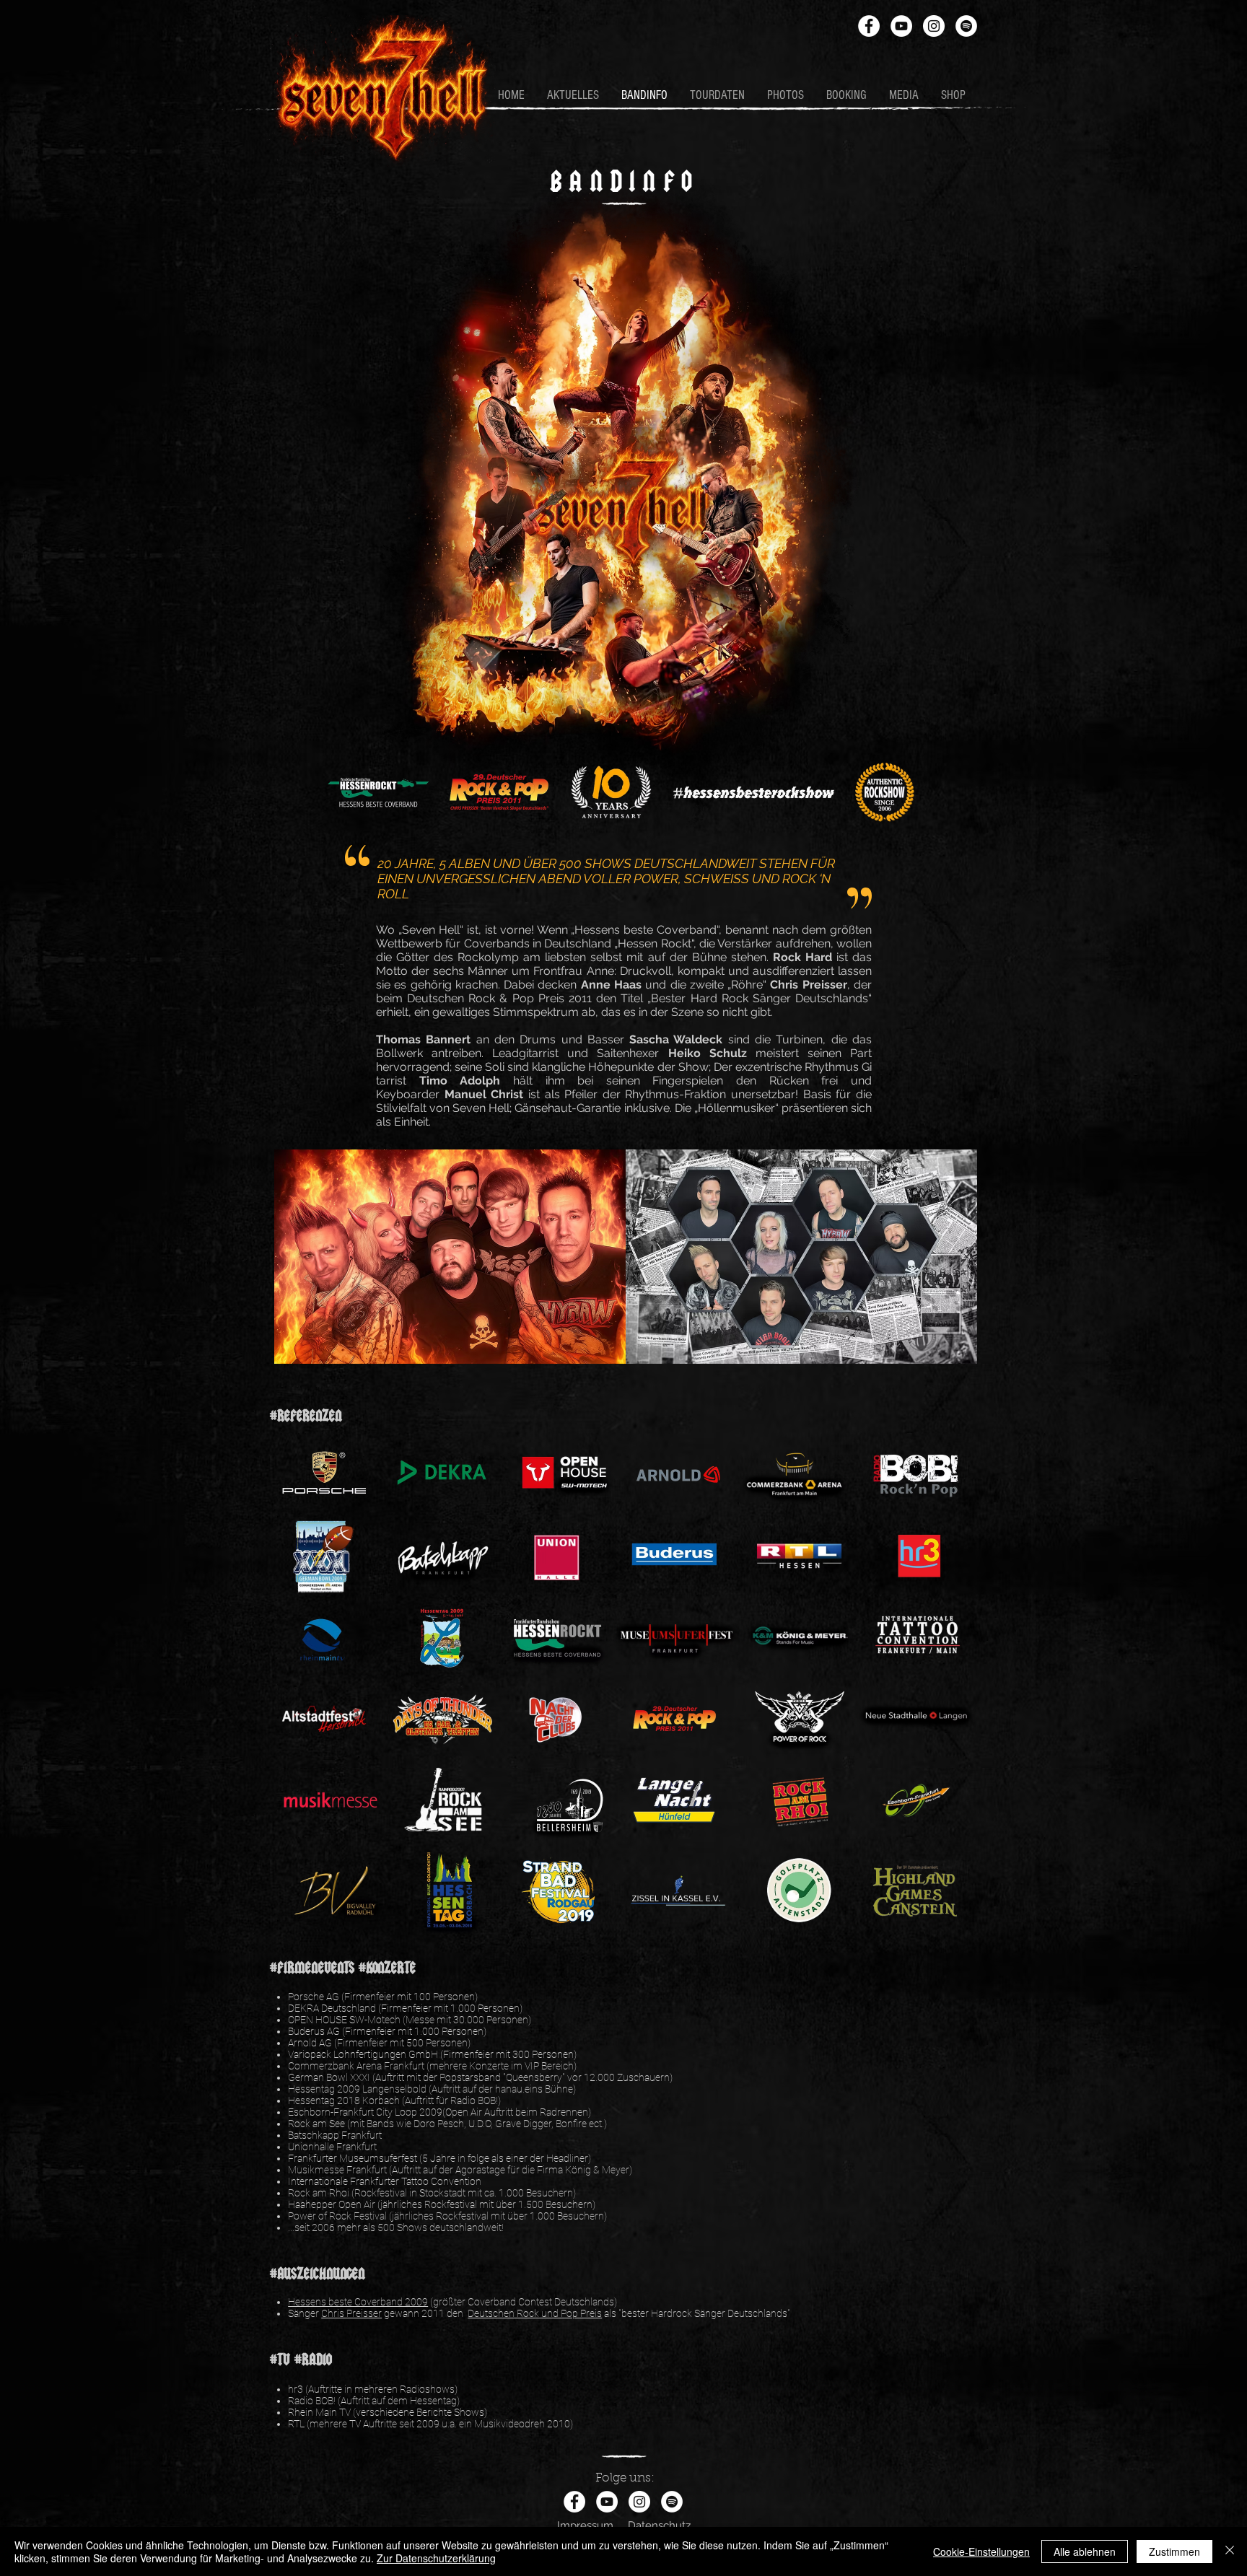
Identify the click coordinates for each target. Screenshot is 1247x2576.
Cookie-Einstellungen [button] (981, 2551)
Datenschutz (659, 2525)
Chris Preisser (351, 2313)
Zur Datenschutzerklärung (436, 2558)
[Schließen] (1230, 2551)
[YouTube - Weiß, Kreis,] (901, 26)
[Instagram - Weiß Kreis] (934, 26)
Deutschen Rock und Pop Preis (535, 2313)
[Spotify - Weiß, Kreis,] (966, 26)
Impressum (585, 2525)
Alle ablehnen (1085, 2551)
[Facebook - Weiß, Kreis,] (869, 26)
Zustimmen (1174, 2551)
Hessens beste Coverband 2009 (358, 2302)
